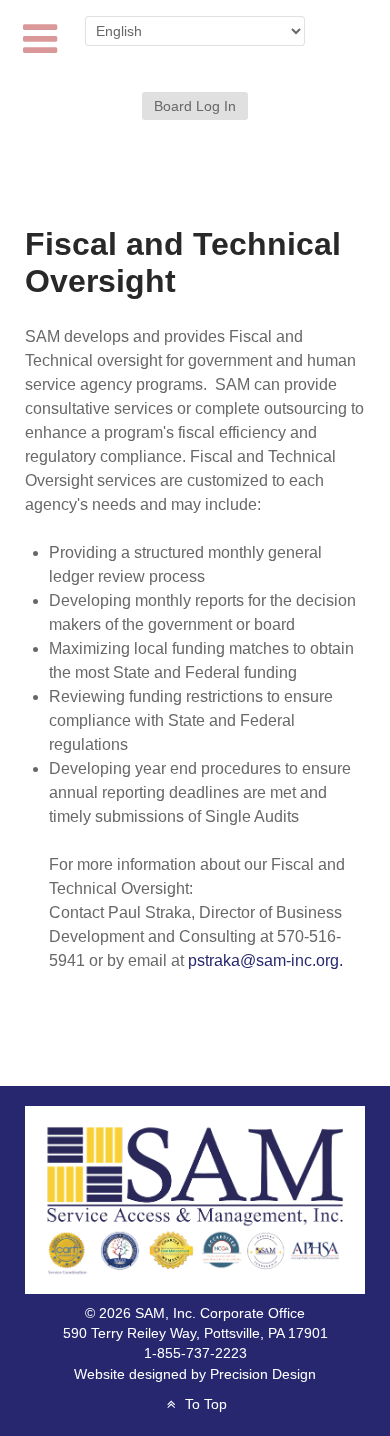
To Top (203, 1404)
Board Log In (195, 106)
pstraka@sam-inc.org (263, 960)
